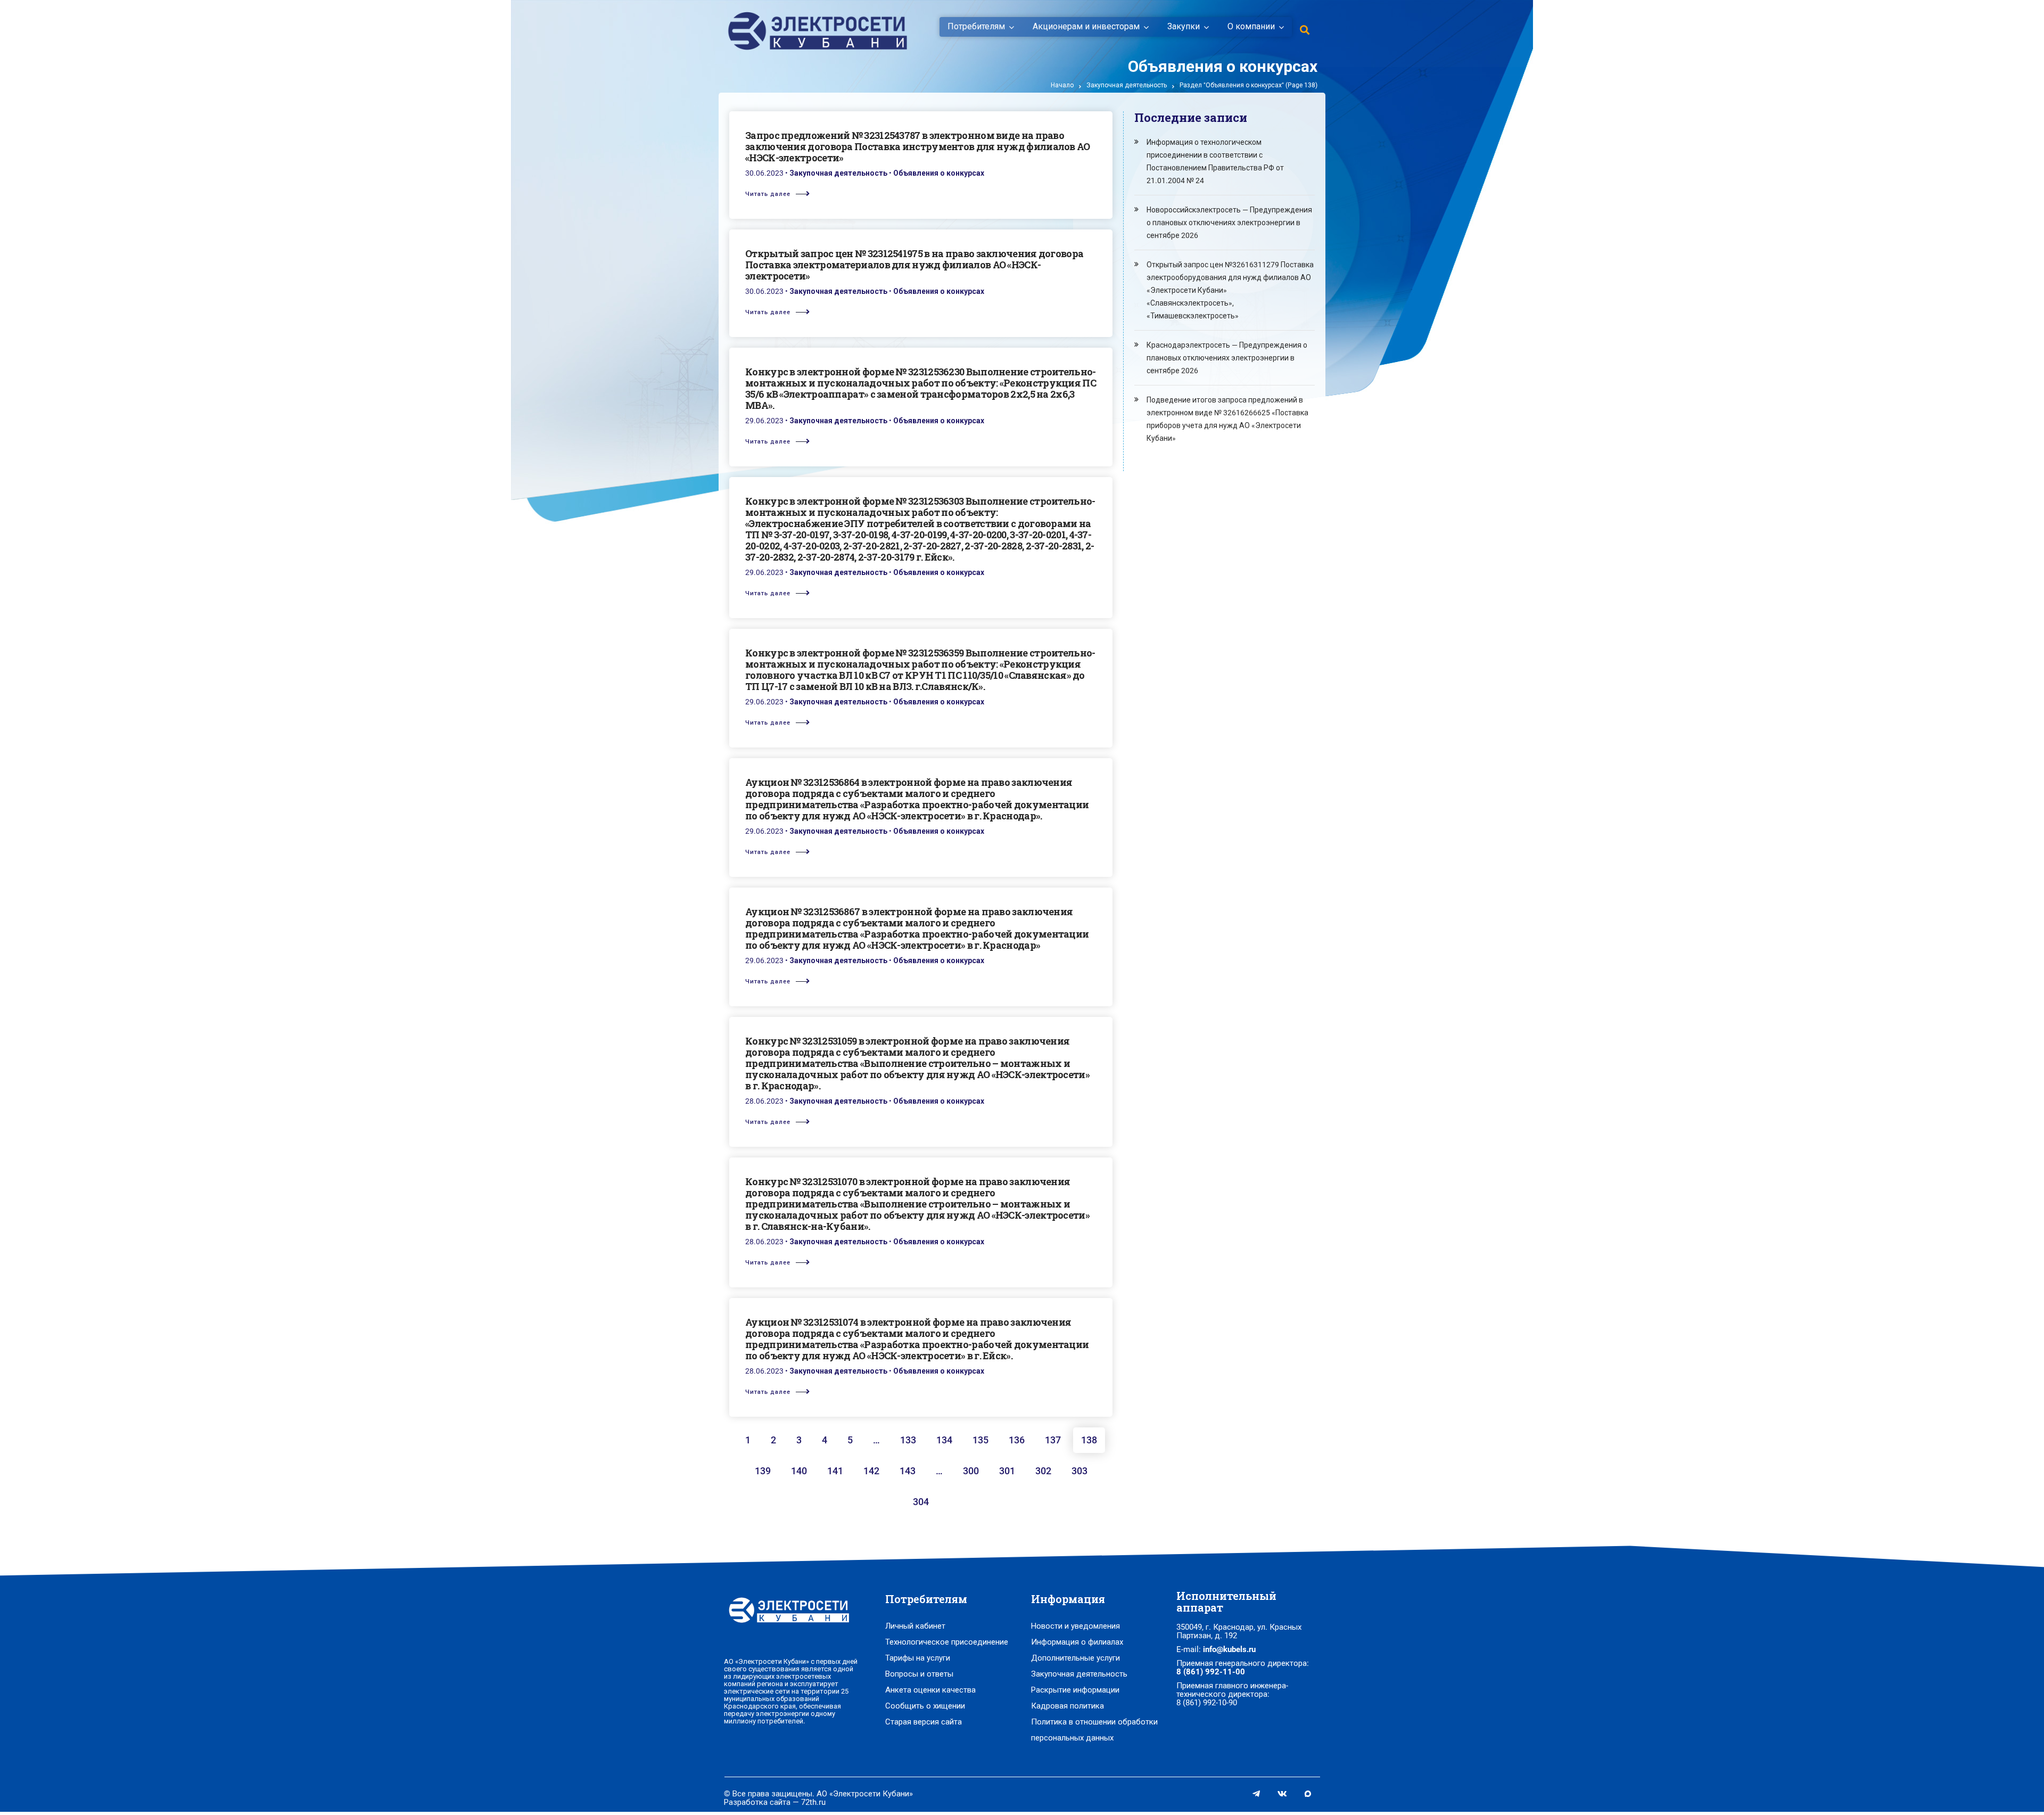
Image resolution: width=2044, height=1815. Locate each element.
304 (921, 1502)
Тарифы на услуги (918, 1658)
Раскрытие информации (1075, 1690)
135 (980, 1440)
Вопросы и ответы (919, 1674)
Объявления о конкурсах (939, 173)
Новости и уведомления (1075, 1626)
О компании (1251, 27)
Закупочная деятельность (1127, 85)
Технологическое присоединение (947, 1642)
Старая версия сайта (924, 1722)
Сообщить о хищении (925, 1706)
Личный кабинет (915, 1626)
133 (908, 1440)
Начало (1062, 85)
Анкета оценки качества (930, 1690)
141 (835, 1471)
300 (971, 1471)
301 (1007, 1471)
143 (908, 1471)
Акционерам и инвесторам (1086, 27)
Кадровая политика (1068, 1706)
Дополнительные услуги (1075, 1658)
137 (1053, 1440)
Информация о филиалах (1077, 1642)
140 (799, 1471)
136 (1017, 1440)
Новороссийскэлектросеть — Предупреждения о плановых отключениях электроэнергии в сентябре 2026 (1229, 223)
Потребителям (976, 27)
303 (1079, 1471)
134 (944, 1440)
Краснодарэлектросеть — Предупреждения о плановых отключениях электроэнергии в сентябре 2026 (1227, 358)
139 (763, 1471)
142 (871, 1471)
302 (1043, 1471)
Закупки (1184, 27)
